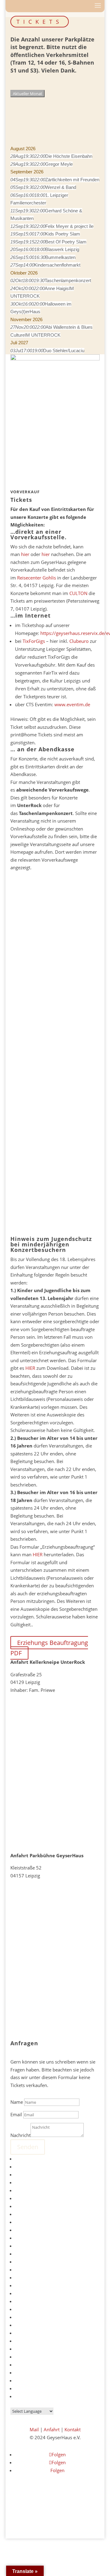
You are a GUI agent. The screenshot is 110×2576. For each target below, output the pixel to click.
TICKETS (40, 22)
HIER (30, 1368)
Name (17, 2102)
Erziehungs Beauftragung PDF (49, 1648)
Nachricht (20, 2135)
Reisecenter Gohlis (37, 578)
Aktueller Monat (28, 94)
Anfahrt (52, 2429)
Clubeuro (79, 641)
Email (16, 2114)
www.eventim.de (72, 704)
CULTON (78, 593)
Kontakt (73, 2429)
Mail (34, 2429)
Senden (28, 2147)
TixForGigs (34, 641)
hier (25, 554)
